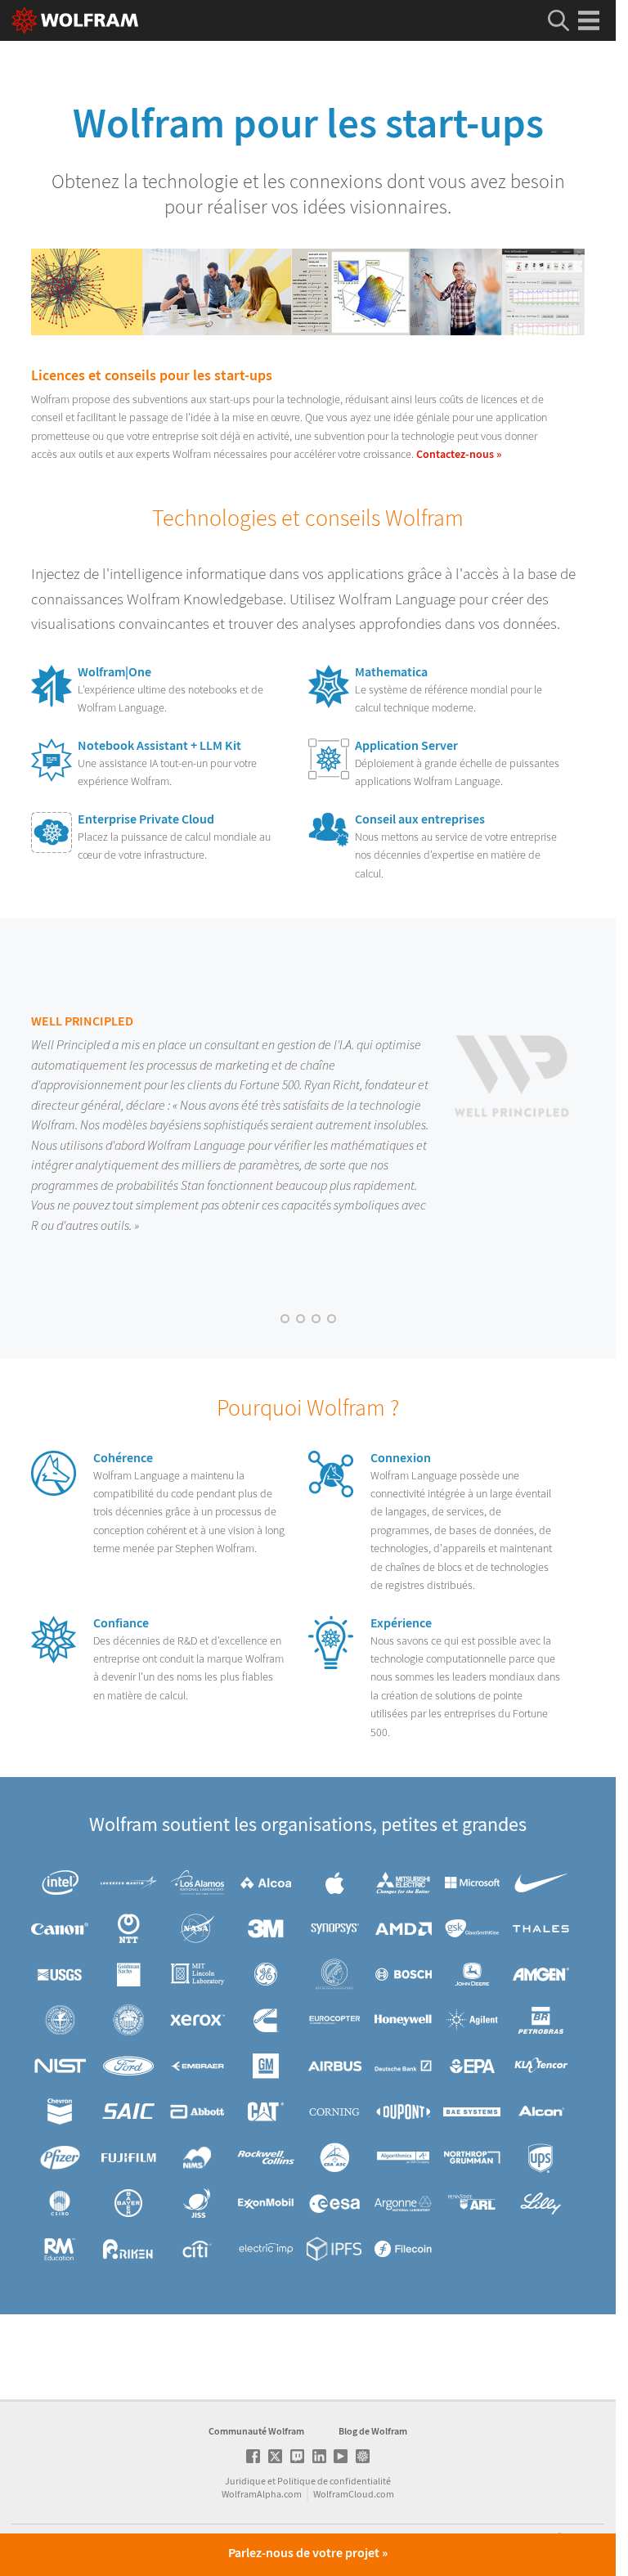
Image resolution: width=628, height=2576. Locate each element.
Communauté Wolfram (256, 2431)
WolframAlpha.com (262, 2494)
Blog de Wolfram (373, 2431)
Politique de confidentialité (334, 2481)
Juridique (245, 2481)
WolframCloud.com (354, 2494)
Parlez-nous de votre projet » (308, 2553)
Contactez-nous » (459, 454)
